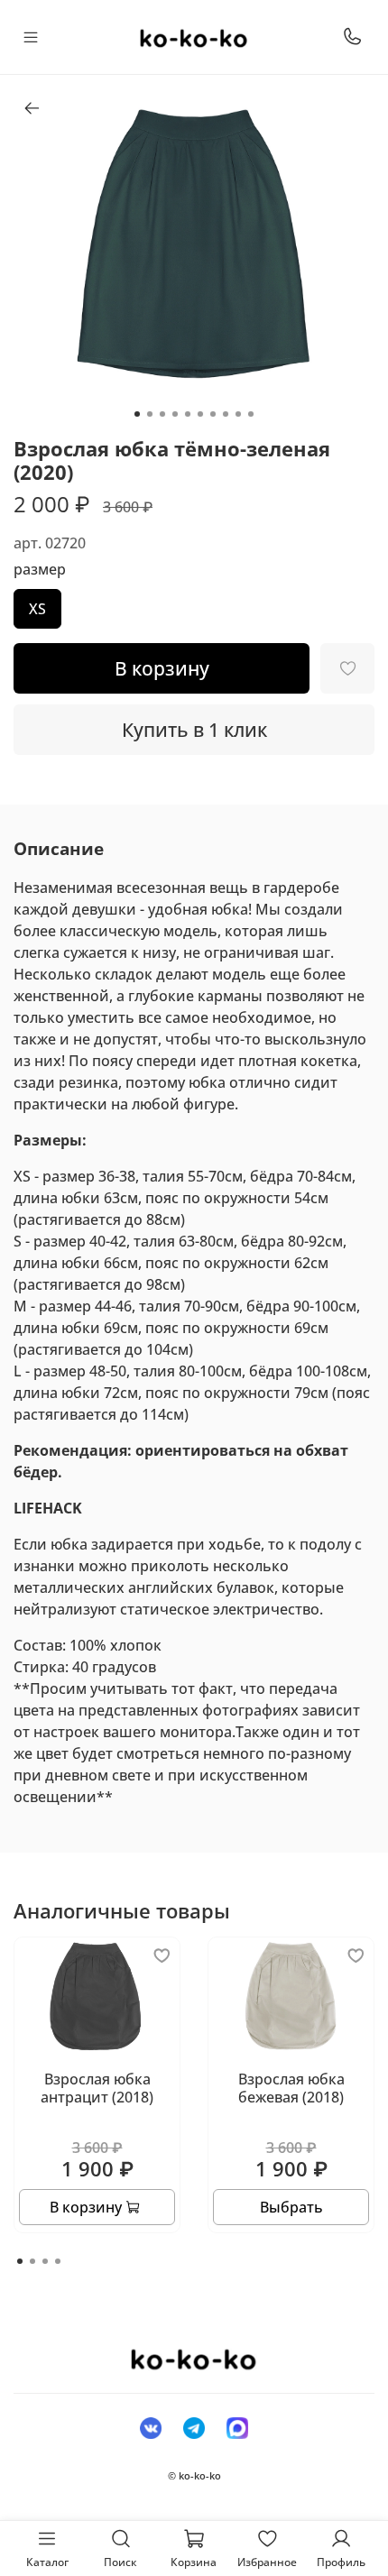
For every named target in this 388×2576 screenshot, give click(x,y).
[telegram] (194, 2427)
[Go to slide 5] (188, 414)
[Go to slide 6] (200, 414)
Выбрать (291, 2207)
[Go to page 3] (45, 2261)
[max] (237, 2427)
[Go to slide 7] (213, 414)
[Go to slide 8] (226, 414)
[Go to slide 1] (137, 414)
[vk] (151, 2427)
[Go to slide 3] (162, 414)
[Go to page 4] (58, 2261)
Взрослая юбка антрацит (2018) (97, 2088)
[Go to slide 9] (238, 414)
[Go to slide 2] (150, 414)
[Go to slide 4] (175, 414)
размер (40, 570)
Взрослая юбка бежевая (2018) (291, 2088)
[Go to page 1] (20, 2261)
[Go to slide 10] (251, 414)
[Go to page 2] (32, 2261)
